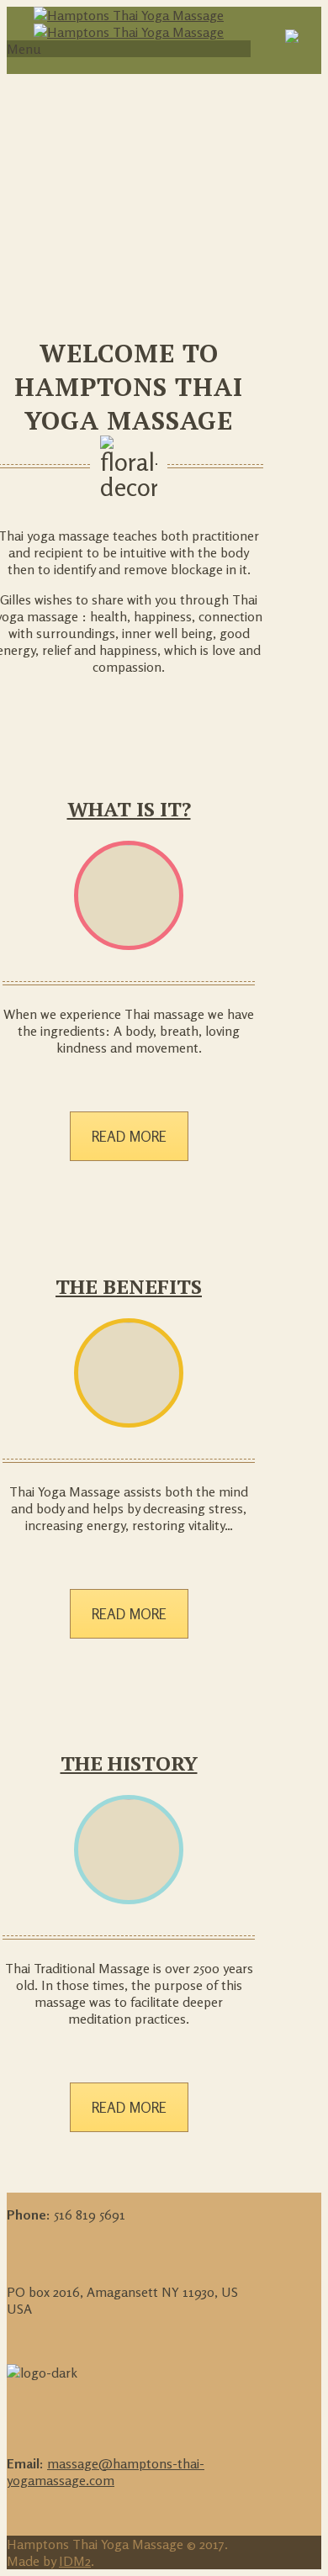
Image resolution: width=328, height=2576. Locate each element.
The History (129, 1763)
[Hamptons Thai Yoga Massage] (129, 24)
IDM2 (75, 2561)
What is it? (129, 809)
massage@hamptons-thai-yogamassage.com (106, 2472)
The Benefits (129, 1286)
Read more (129, 1136)
